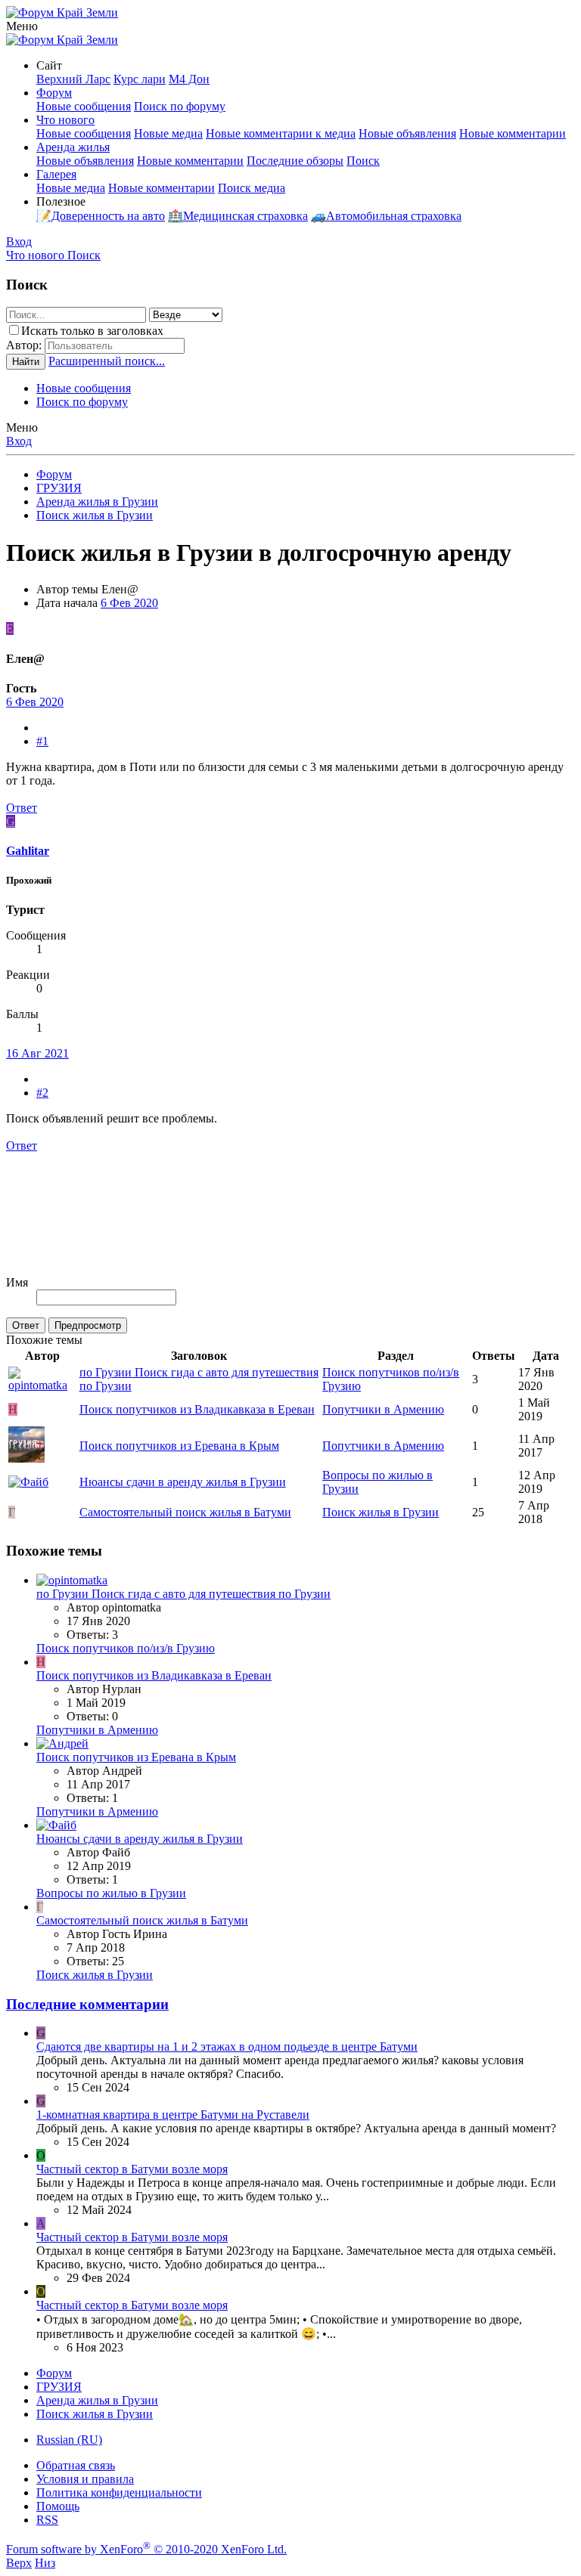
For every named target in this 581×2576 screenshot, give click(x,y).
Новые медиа (168, 133)
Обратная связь (76, 2465)
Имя (17, 1282)
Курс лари (140, 79)
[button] (22, 26)
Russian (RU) (69, 2440)
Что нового (65, 120)
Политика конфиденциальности (119, 2492)
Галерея (56, 174)
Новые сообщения (84, 106)
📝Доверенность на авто (101, 216)
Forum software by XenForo (146, 2549)
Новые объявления (407, 133)
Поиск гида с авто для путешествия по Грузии (183, 1594)
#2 (42, 1093)
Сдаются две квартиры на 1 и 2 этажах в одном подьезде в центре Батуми (227, 2047)
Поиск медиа (252, 188)
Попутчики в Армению (383, 1409)
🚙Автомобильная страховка (386, 216)
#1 (42, 741)
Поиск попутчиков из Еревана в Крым (179, 1446)
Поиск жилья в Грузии (381, 1512)
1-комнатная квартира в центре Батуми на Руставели (173, 2115)
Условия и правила (85, 2479)
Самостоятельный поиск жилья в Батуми (185, 1512)
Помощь (58, 2506)
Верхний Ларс (73, 79)
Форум (54, 93)
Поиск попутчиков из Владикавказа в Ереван (197, 1409)
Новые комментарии (513, 133)
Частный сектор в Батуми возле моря (132, 2169)
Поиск (363, 161)
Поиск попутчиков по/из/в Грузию (126, 1648)
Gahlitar (28, 851)
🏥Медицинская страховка (238, 216)
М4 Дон (189, 79)
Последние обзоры (295, 161)
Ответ (22, 808)
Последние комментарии (87, 2004)
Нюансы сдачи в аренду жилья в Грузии (183, 1482)
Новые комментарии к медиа (281, 133)
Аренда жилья (73, 147)
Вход (19, 441)
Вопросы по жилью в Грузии (111, 1893)
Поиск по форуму (180, 106)
